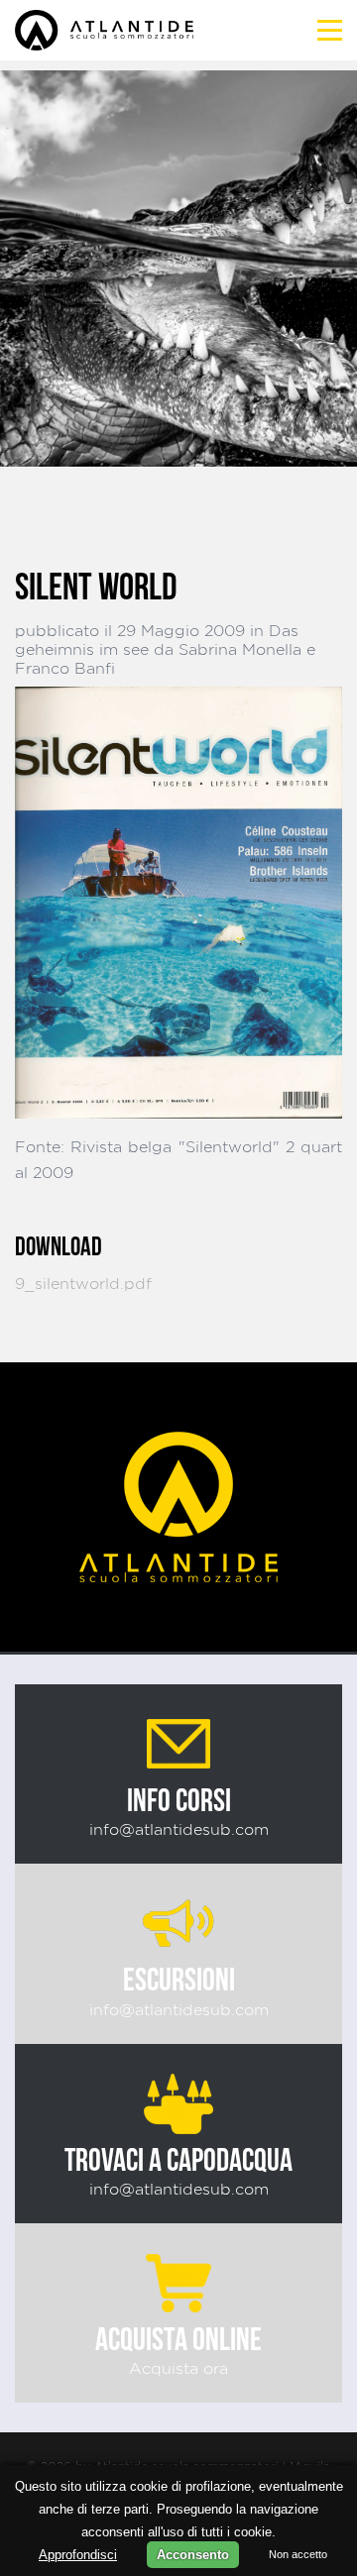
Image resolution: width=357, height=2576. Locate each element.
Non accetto (298, 2554)
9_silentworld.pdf (83, 1284)
